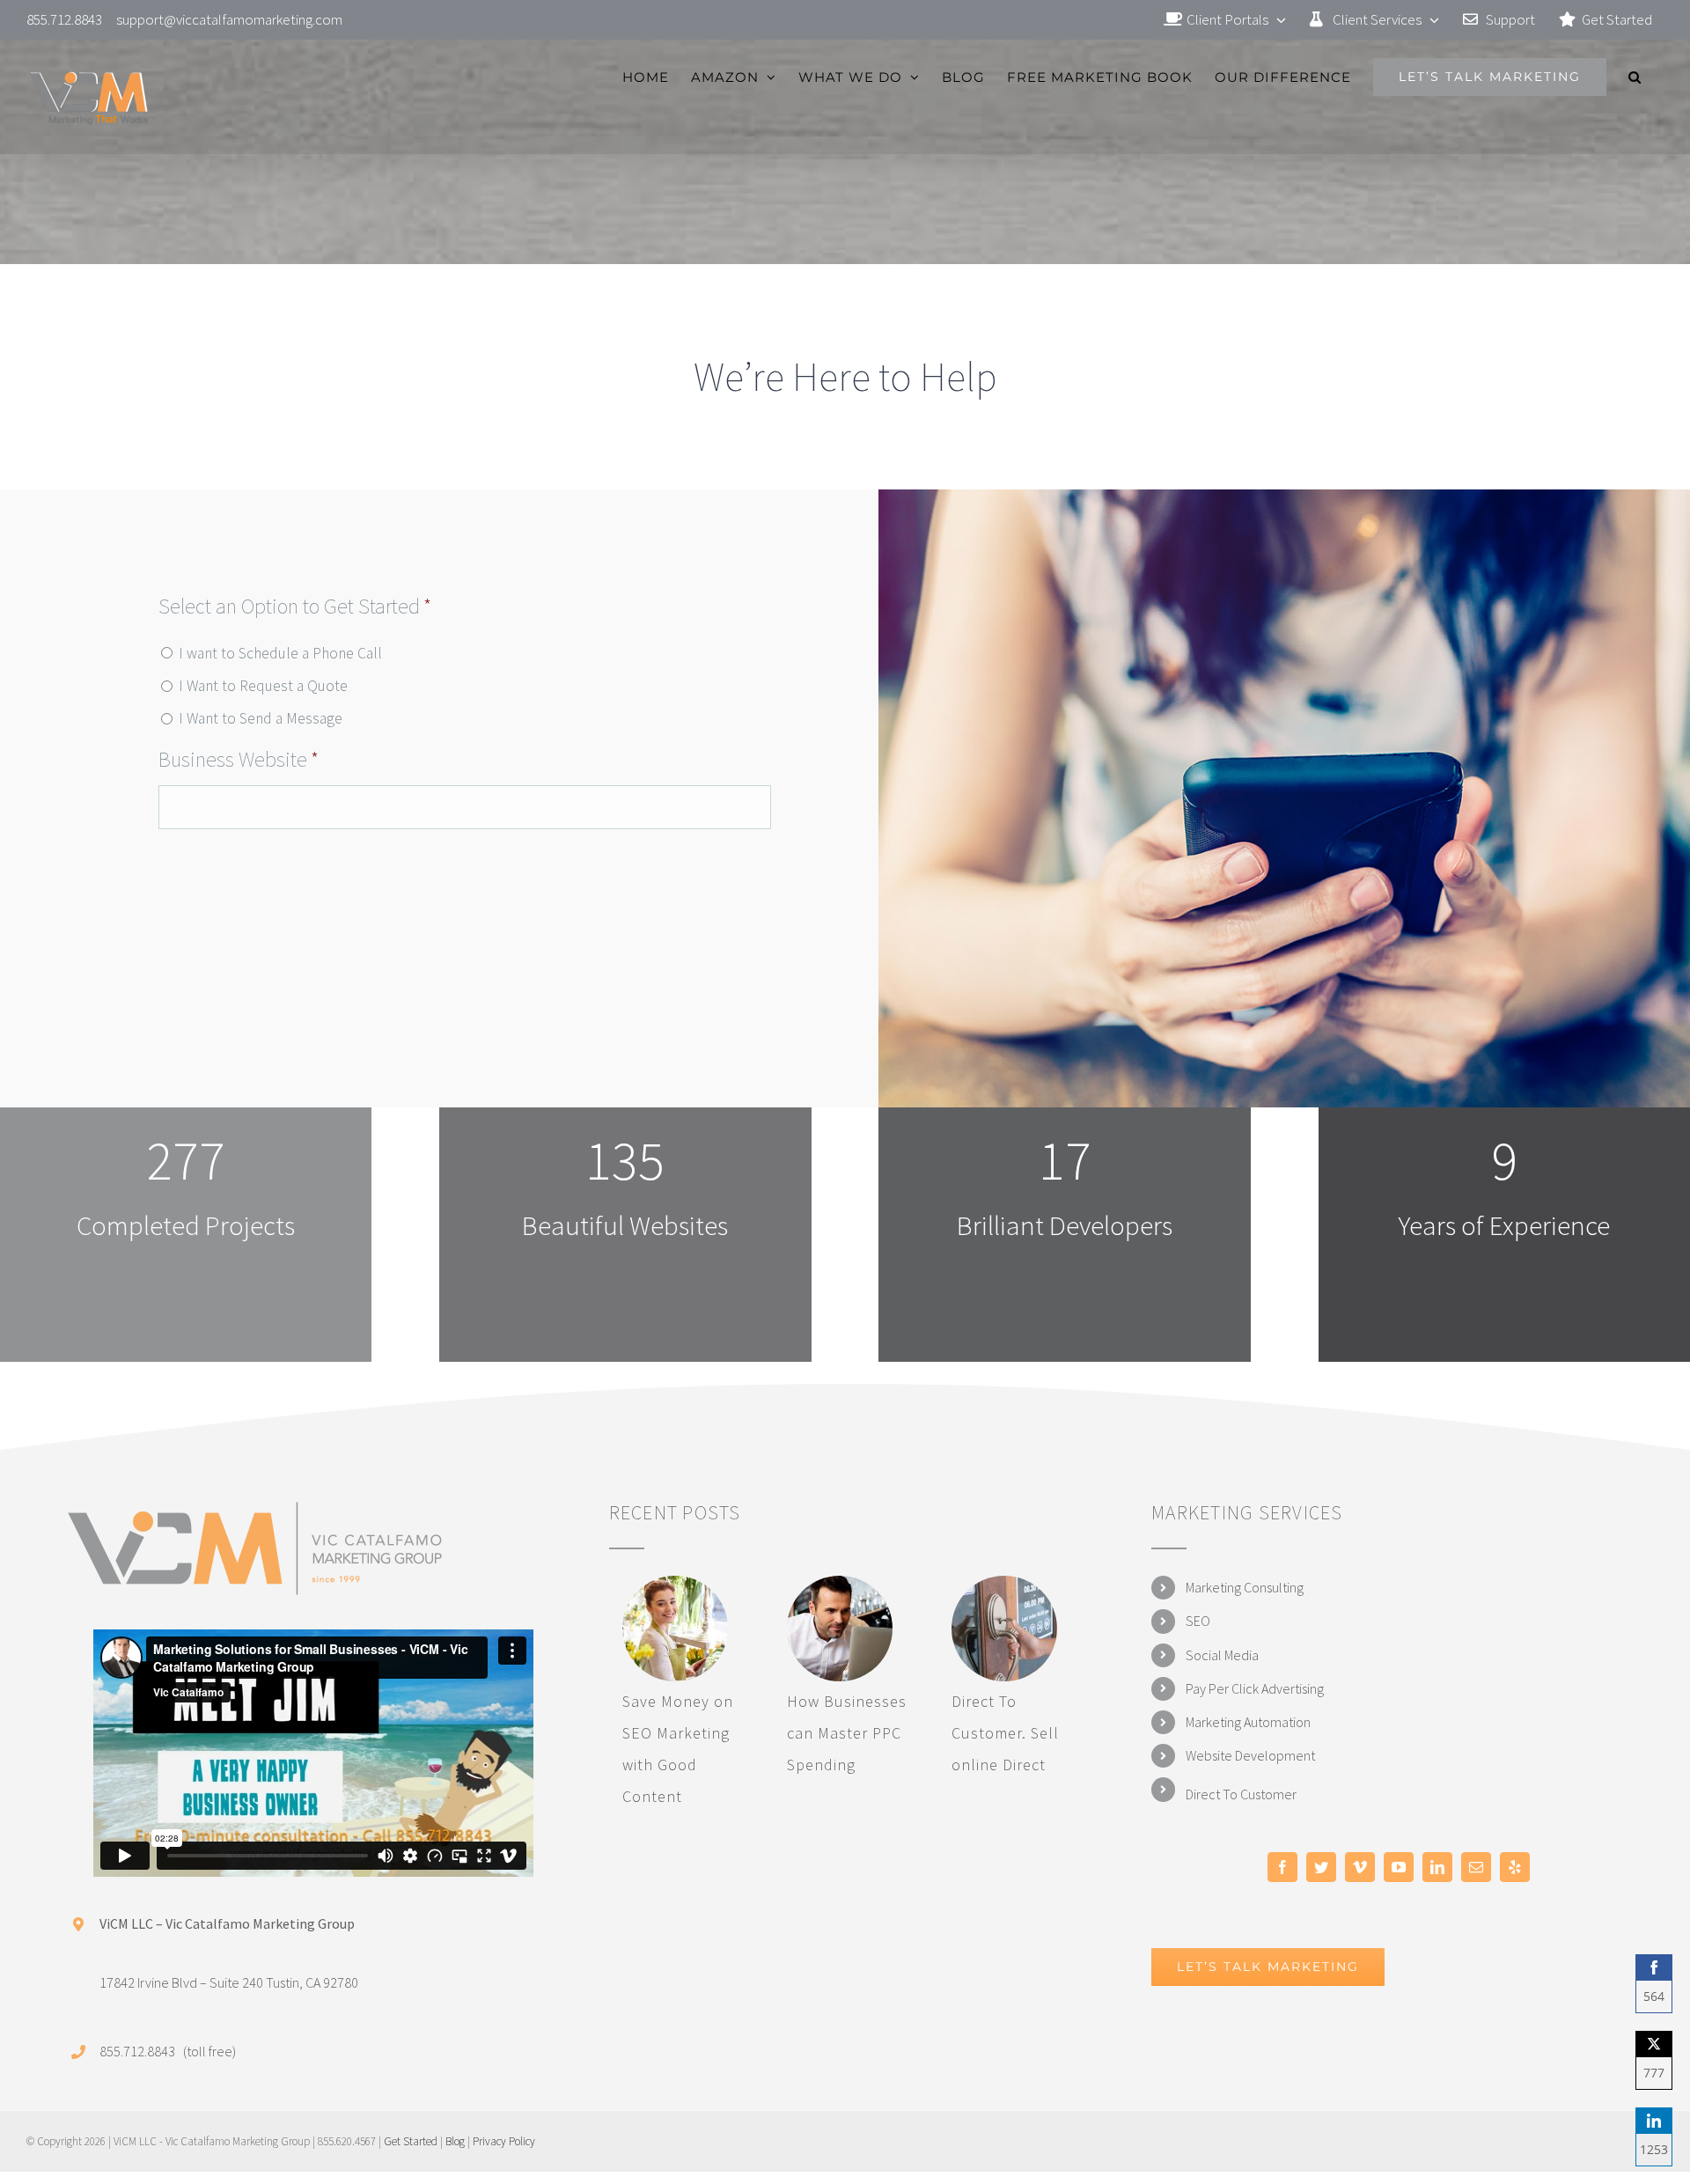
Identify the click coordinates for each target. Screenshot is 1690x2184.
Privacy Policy (504, 2141)
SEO (1198, 1621)
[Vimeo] (1360, 1867)
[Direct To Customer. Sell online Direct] (1004, 1629)
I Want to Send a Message (261, 718)
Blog (455, 2141)
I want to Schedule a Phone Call (280, 653)
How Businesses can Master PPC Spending (847, 1733)
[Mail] (1476, 1867)
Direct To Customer (1241, 1794)
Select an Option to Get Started (295, 606)
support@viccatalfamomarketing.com (229, 19)
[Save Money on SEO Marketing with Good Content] (675, 1629)
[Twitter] (1321, 1867)
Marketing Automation (1248, 1722)
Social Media (1222, 1655)
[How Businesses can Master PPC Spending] (840, 1629)
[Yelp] (1515, 1867)
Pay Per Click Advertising (1255, 1688)
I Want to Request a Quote (263, 686)
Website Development (1250, 1755)
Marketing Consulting (1245, 1587)
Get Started (411, 2141)
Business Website (239, 759)
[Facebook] (1282, 1867)
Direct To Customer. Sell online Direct (1005, 1733)
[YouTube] (1399, 1867)
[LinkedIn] (1437, 1867)
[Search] (1635, 77)
